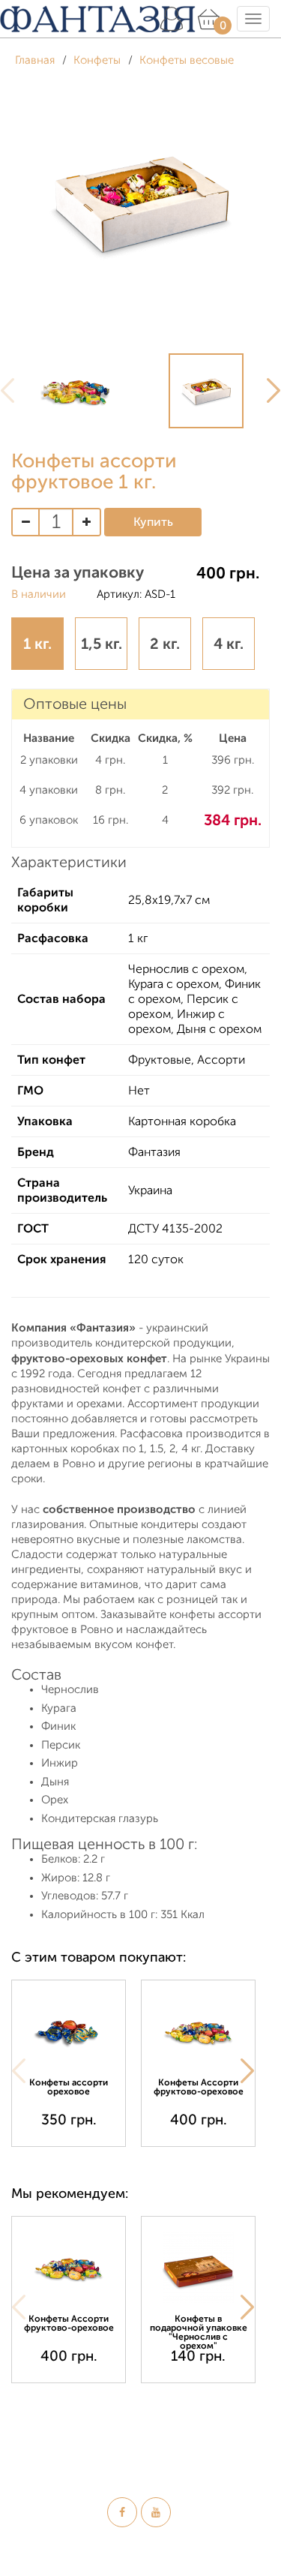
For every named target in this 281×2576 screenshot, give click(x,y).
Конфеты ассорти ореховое (69, 2087)
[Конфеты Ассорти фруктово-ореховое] (198, 2031)
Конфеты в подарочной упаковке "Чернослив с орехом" (199, 2332)
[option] (76, 391)
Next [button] (247, 2071)
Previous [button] (19, 2071)
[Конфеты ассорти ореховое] (69, 2031)
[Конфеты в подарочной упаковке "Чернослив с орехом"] (198, 2267)
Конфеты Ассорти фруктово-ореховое (199, 2087)
